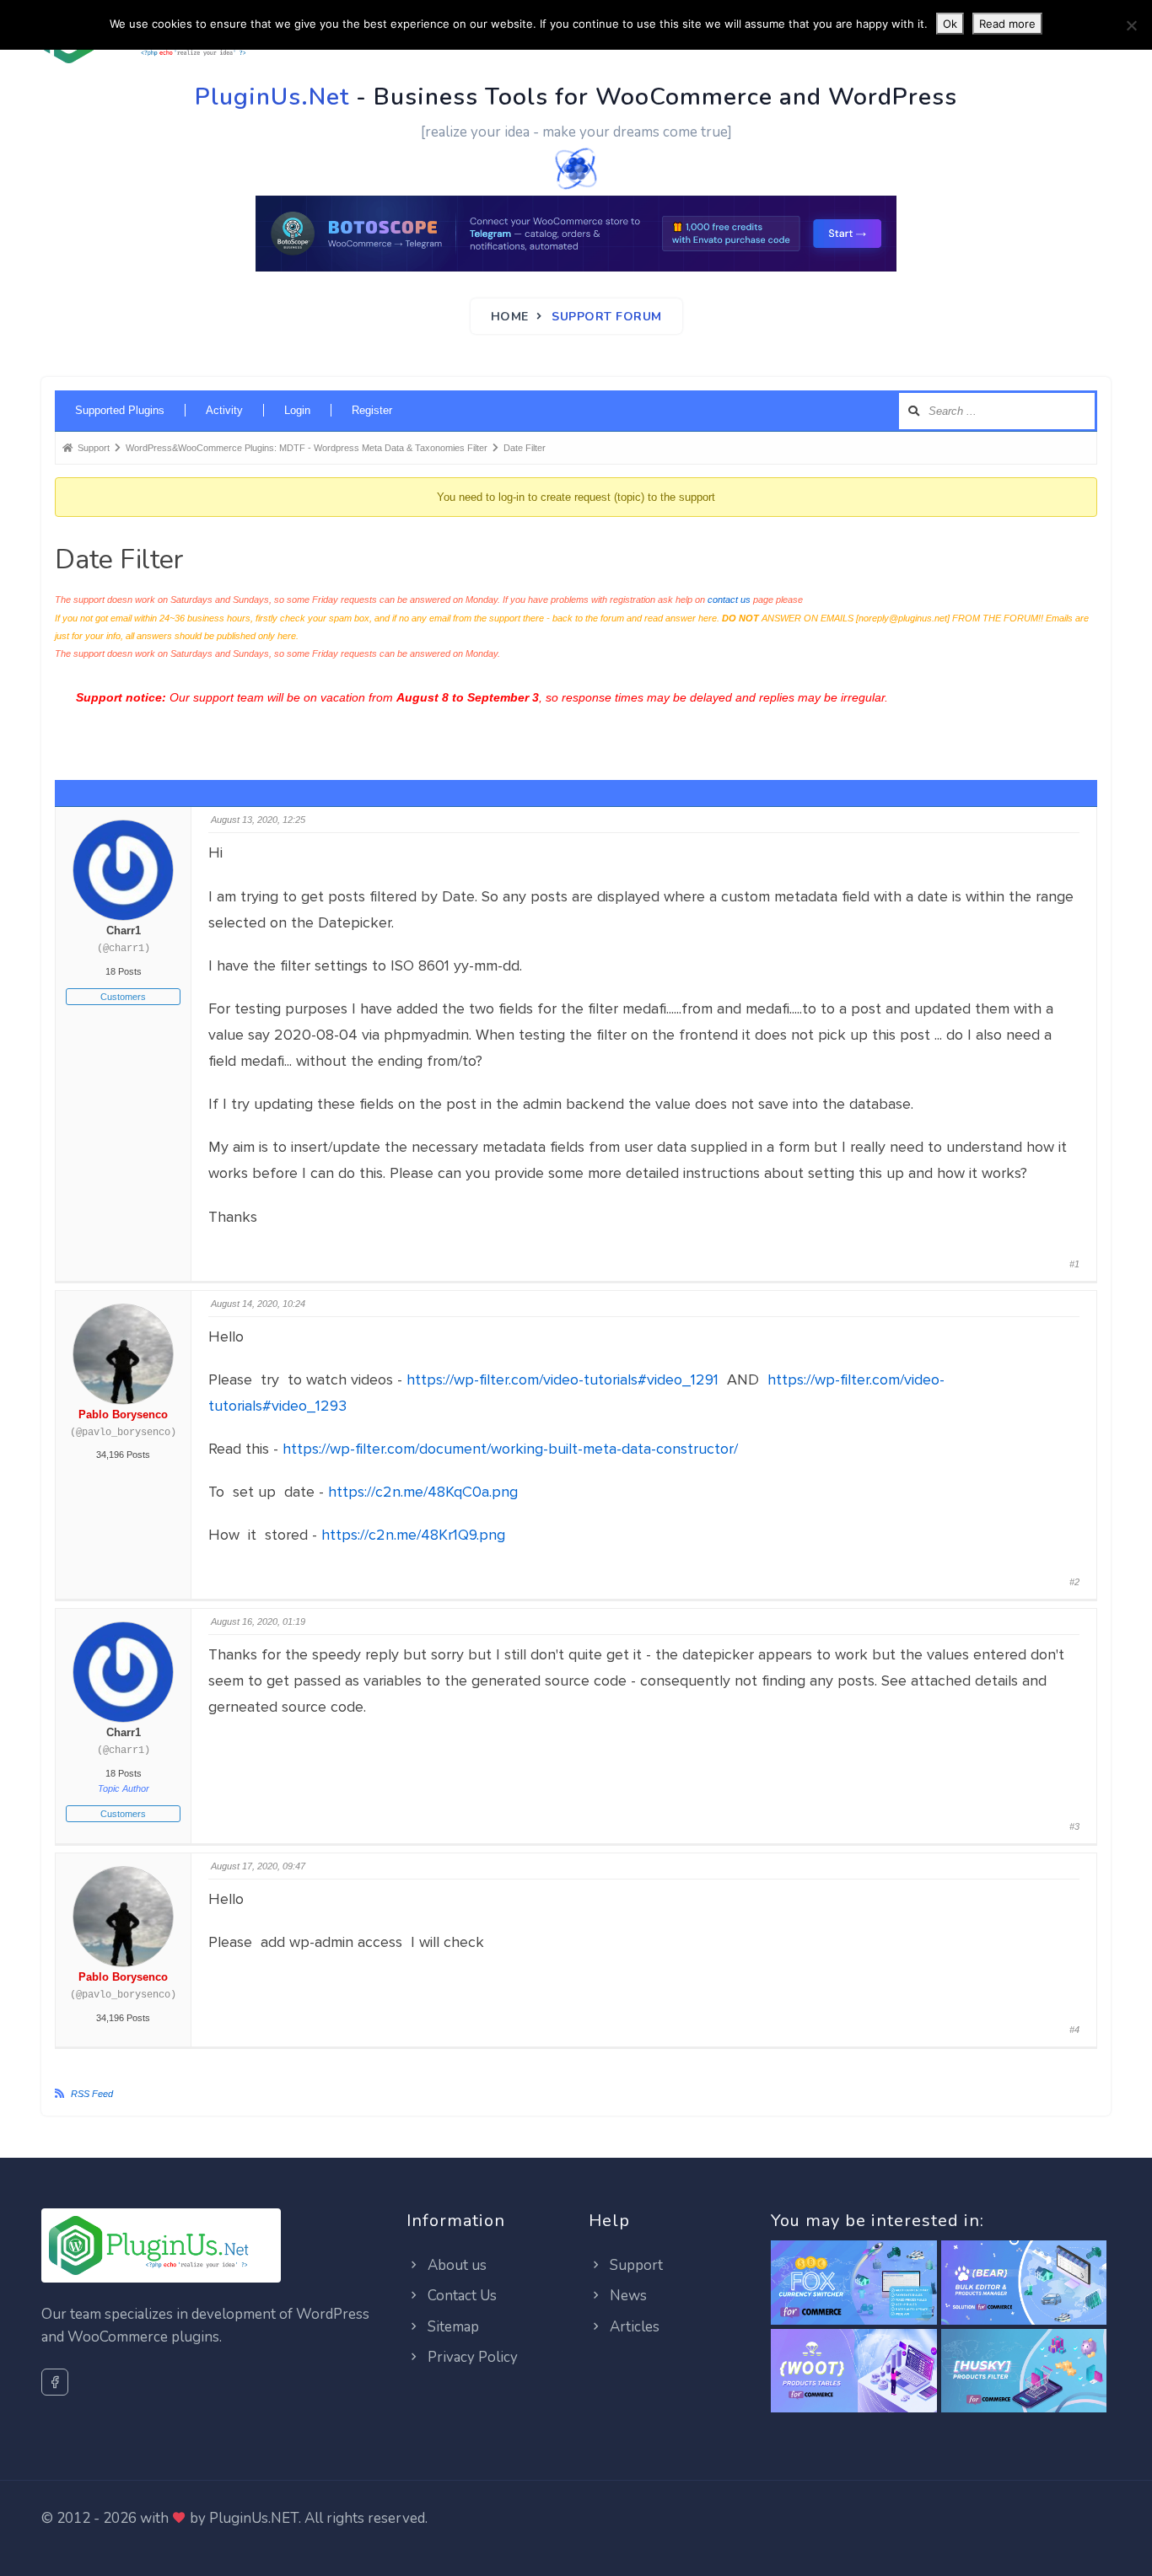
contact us (729, 600)
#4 (1074, 2030)
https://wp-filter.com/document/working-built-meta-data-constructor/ (510, 1449)
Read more (1007, 24)
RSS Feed (92, 2094)
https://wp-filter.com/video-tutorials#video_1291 (565, 1379)
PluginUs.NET (254, 2518)
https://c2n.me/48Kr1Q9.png (413, 1535)
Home (510, 317)
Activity (224, 410)
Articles (633, 2327)
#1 (1074, 1264)
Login (297, 410)
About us (455, 2265)
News (627, 2296)
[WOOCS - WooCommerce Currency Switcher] (853, 2283)
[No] (1131, 25)
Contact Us (460, 2296)
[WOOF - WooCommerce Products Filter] (1024, 2372)
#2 (1074, 1582)
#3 (1074, 1826)
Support (635, 2265)
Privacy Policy (471, 2357)
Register (372, 410)
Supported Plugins (120, 410)
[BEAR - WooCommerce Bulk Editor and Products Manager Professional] (1024, 2283)
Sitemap (452, 2327)
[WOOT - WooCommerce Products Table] (853, 2372)
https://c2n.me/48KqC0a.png (423, 1492)
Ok (950, 24)
